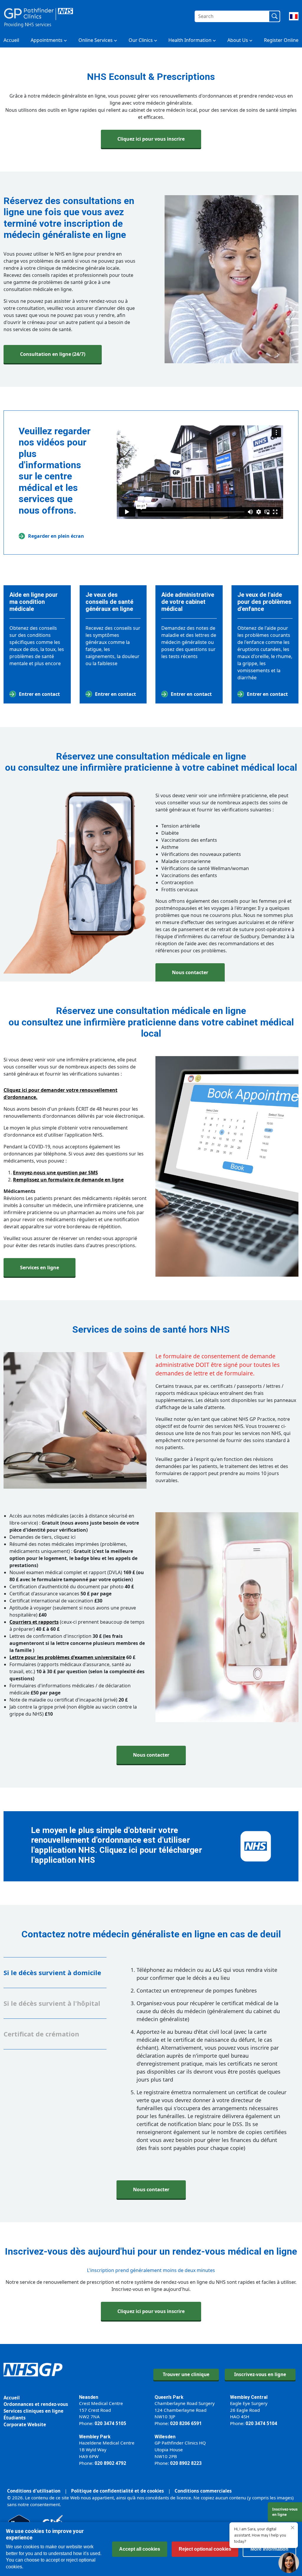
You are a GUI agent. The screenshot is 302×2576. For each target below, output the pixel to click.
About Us (238, 40)
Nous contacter (190, 972)
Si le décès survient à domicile (52, 1972)
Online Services (96, 40)
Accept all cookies (140, 2549)
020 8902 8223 (186, 2463)
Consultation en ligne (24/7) (53, 354)
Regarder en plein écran (56, 536)
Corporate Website (25, 2424)
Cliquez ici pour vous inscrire (151, 139)
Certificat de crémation (41, 2034)
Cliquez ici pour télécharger (150, 1850)
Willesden (165, 2437)
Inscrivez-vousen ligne (285, 2512)
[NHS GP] (38, 16)
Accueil (11, 40)
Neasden (89, 2397)
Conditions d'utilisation (34, 2491)
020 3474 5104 (261, 2423)
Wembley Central (249, 2397)
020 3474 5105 (110, 2423)
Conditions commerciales (203, 2491)
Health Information (190, 40)
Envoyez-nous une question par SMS (55, 1173)
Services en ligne (40, 1268)
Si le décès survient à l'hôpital (52, 2003)
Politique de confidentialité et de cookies (118, 2491)
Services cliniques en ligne (33, 2411)
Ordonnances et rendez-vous (36, 2404)
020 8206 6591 (186, 2423)
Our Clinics (141, 40)
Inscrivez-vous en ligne (260, 2374)
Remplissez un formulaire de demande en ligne (68, 1180)
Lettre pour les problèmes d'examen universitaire (67, 1657)
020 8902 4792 (110, 2463)
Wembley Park (95, 2437)
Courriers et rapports (34, 1622)
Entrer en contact (39, 694)
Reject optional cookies (205, 2549)
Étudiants (15, 2418)
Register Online (281, 40)
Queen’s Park (169, 2397)
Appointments (47, 40)
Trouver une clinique (186, 2374)
